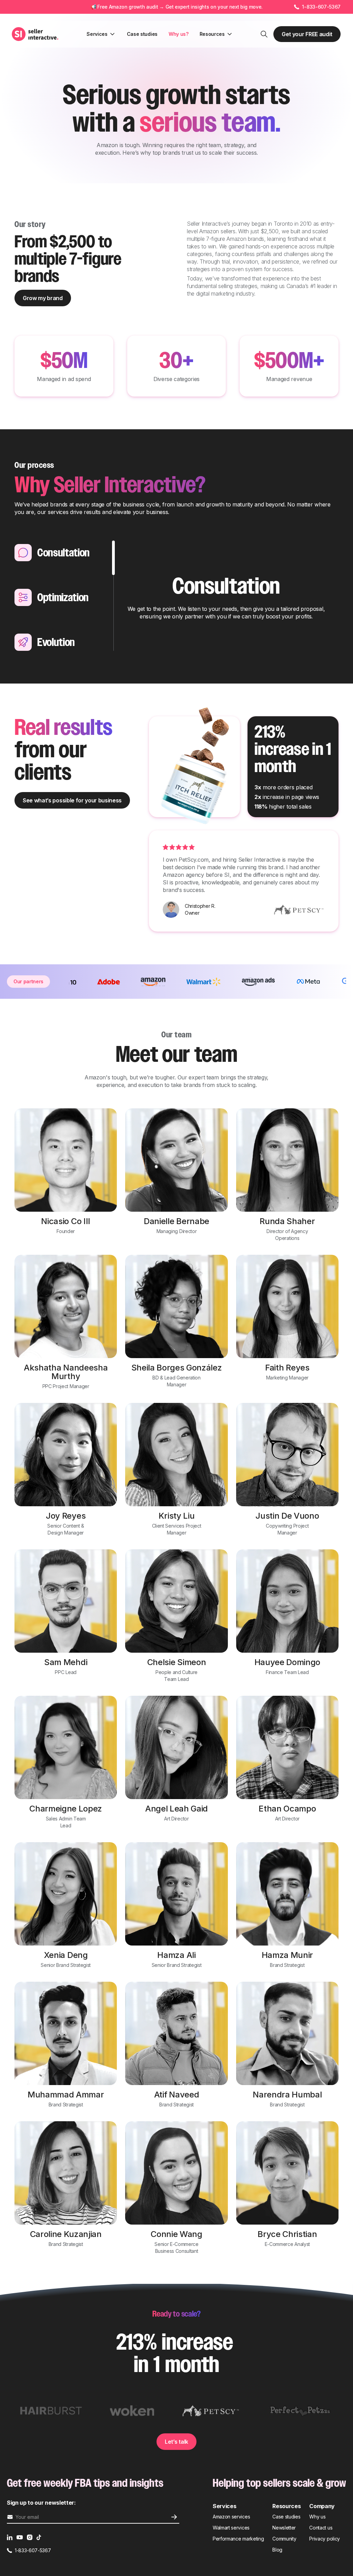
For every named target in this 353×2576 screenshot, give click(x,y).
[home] (36, 34)
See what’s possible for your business (72, 800)
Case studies (142, 34)
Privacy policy (325, 2539)
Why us (317, 2517)
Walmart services (231, 2528)
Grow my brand (43, 298)
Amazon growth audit (134, 7)
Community (284, 2539)
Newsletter (284, 2528)
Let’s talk (176, 2442)
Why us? (179, 34)
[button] (101, 34)
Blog (277, 2550)
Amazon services (231, 2517)
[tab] (64, 553)
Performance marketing (238, 2539)
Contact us (321, 2528)
